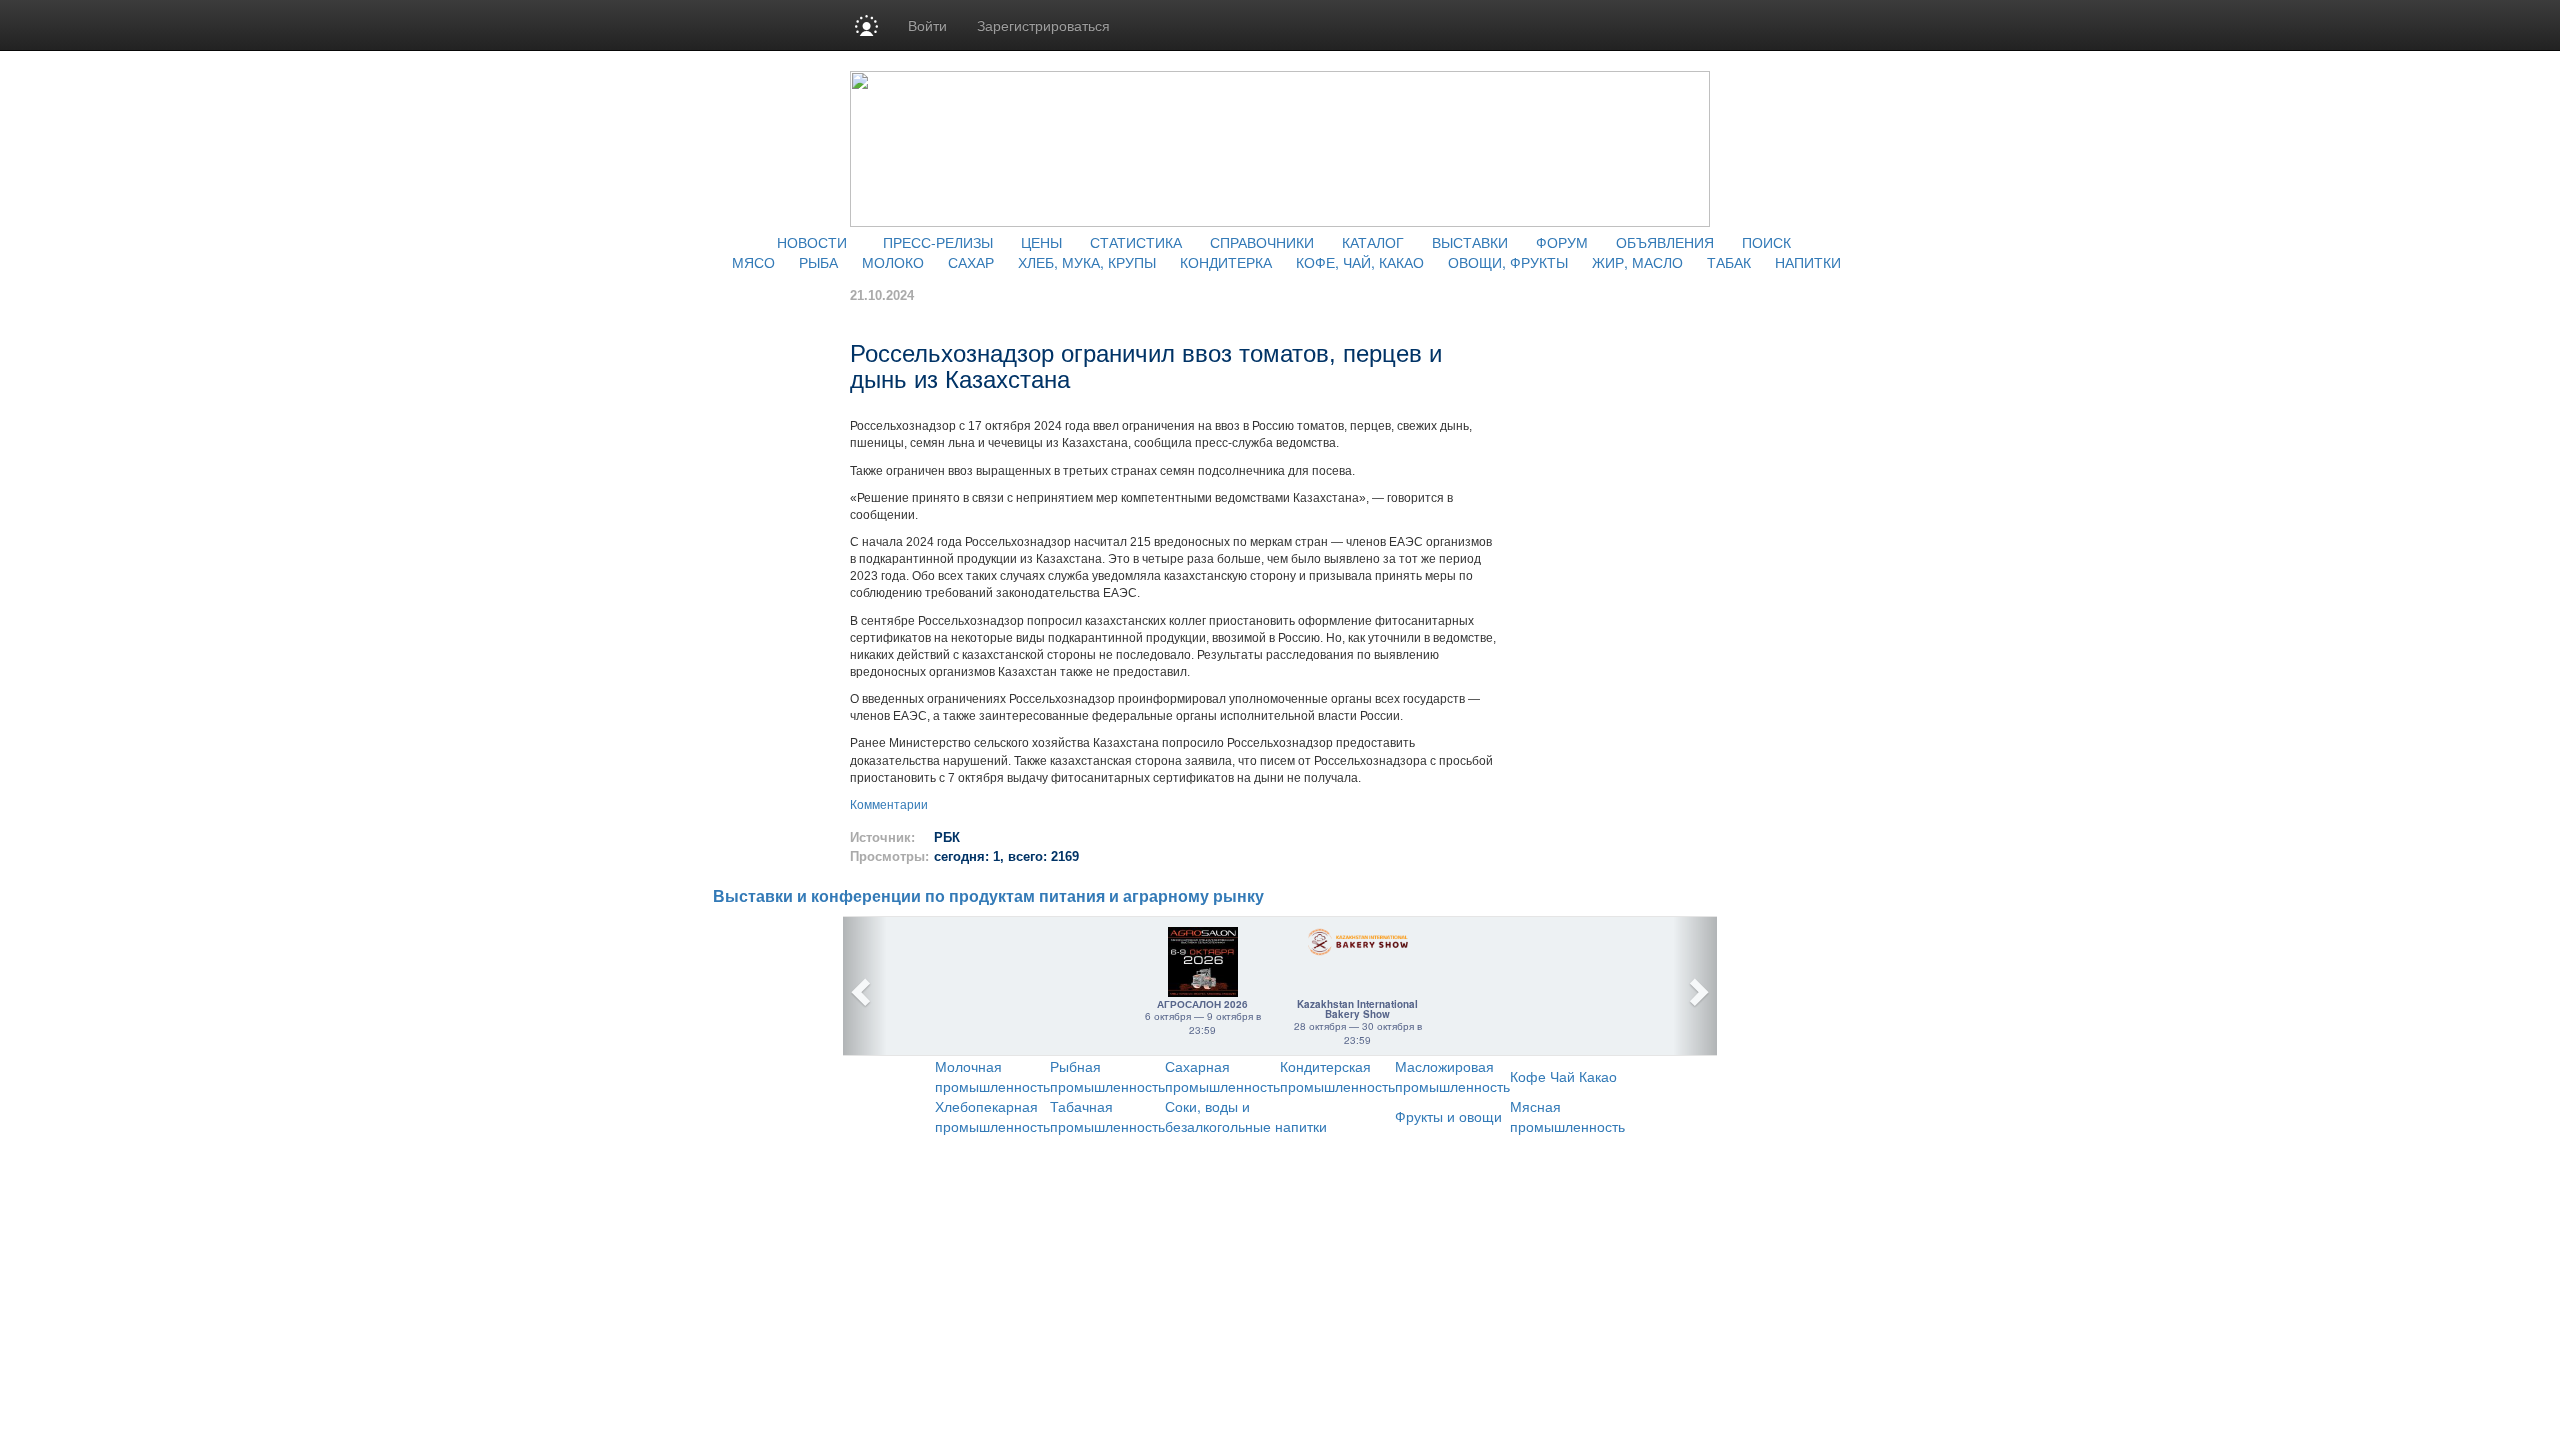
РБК (947, 837)
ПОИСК (1766, 242)
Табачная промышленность (1107, 1116)
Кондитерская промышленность (1337, 1076)
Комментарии (889, 805)
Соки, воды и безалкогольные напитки (1246, 1116)
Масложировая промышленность (1452, 1076)
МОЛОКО (893, 262)
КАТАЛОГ (1373, 242)
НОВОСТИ (812, 242)
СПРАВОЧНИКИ (1262, 242)
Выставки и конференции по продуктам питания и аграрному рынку (988, 896)
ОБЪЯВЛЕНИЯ (1665, 242)
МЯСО (753, 262)
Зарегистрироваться (1043, 25)
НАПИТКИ (1808, 262)
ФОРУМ (1562, 242)
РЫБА (818, 262)
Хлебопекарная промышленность (992, 1116)
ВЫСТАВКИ (1470, 242)
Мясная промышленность (1567, 1116)
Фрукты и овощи (1448, 1116)
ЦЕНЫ (1041, 242)
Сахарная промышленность (1222, 1076)
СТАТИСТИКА (1136, 242)
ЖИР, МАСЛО (1637, 262)
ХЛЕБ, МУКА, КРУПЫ (1087, 262)
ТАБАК (1729, 262)
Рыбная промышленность (1107, 1076)
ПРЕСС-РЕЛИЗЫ (938, 242)
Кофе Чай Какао (1563, 1076)
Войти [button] (927, 25)
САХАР (971, 262)
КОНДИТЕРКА (1226, 262)
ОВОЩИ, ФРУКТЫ (1508, 262)
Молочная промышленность (992, 1076)
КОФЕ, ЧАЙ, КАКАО (1360, 262)
